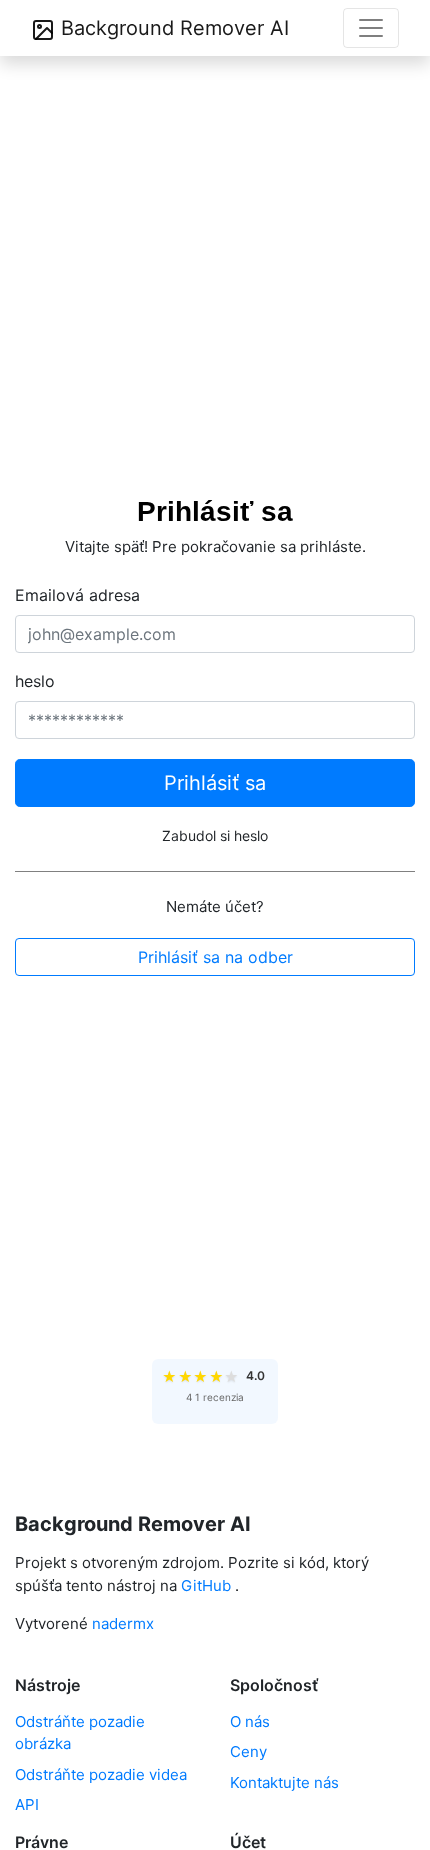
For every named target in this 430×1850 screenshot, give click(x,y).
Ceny (248, 1751)
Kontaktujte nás (284, 1782)
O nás (250, 1721)
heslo (35, 681)
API (27, 1804)
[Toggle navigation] (371, 28)
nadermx (123, 1623)
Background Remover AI (172, 28)
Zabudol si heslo (215, 835)
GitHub (206, 1585)
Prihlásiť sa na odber (215, 957)
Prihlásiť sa (215, 783)
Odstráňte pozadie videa (101, 1774)
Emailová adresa (77, 595)
